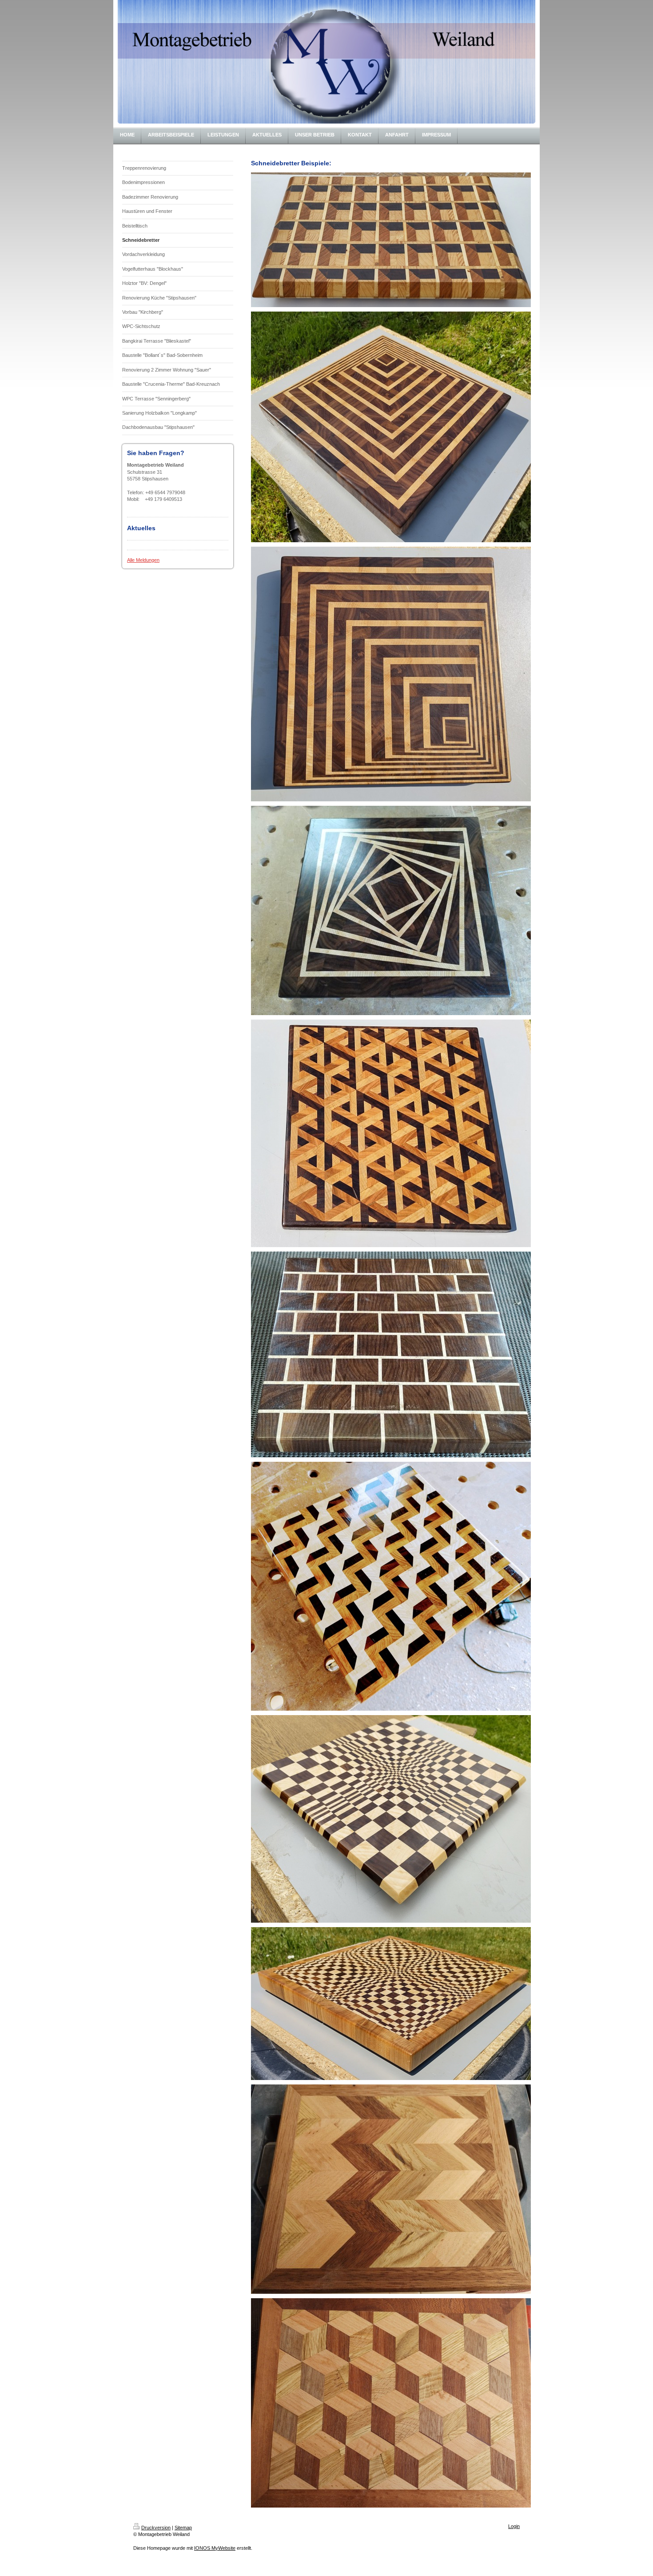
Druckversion (156, 2528)
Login (514, 2526)
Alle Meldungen (143, 560)
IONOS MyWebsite (215, 2548)
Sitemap (183, 2528)
